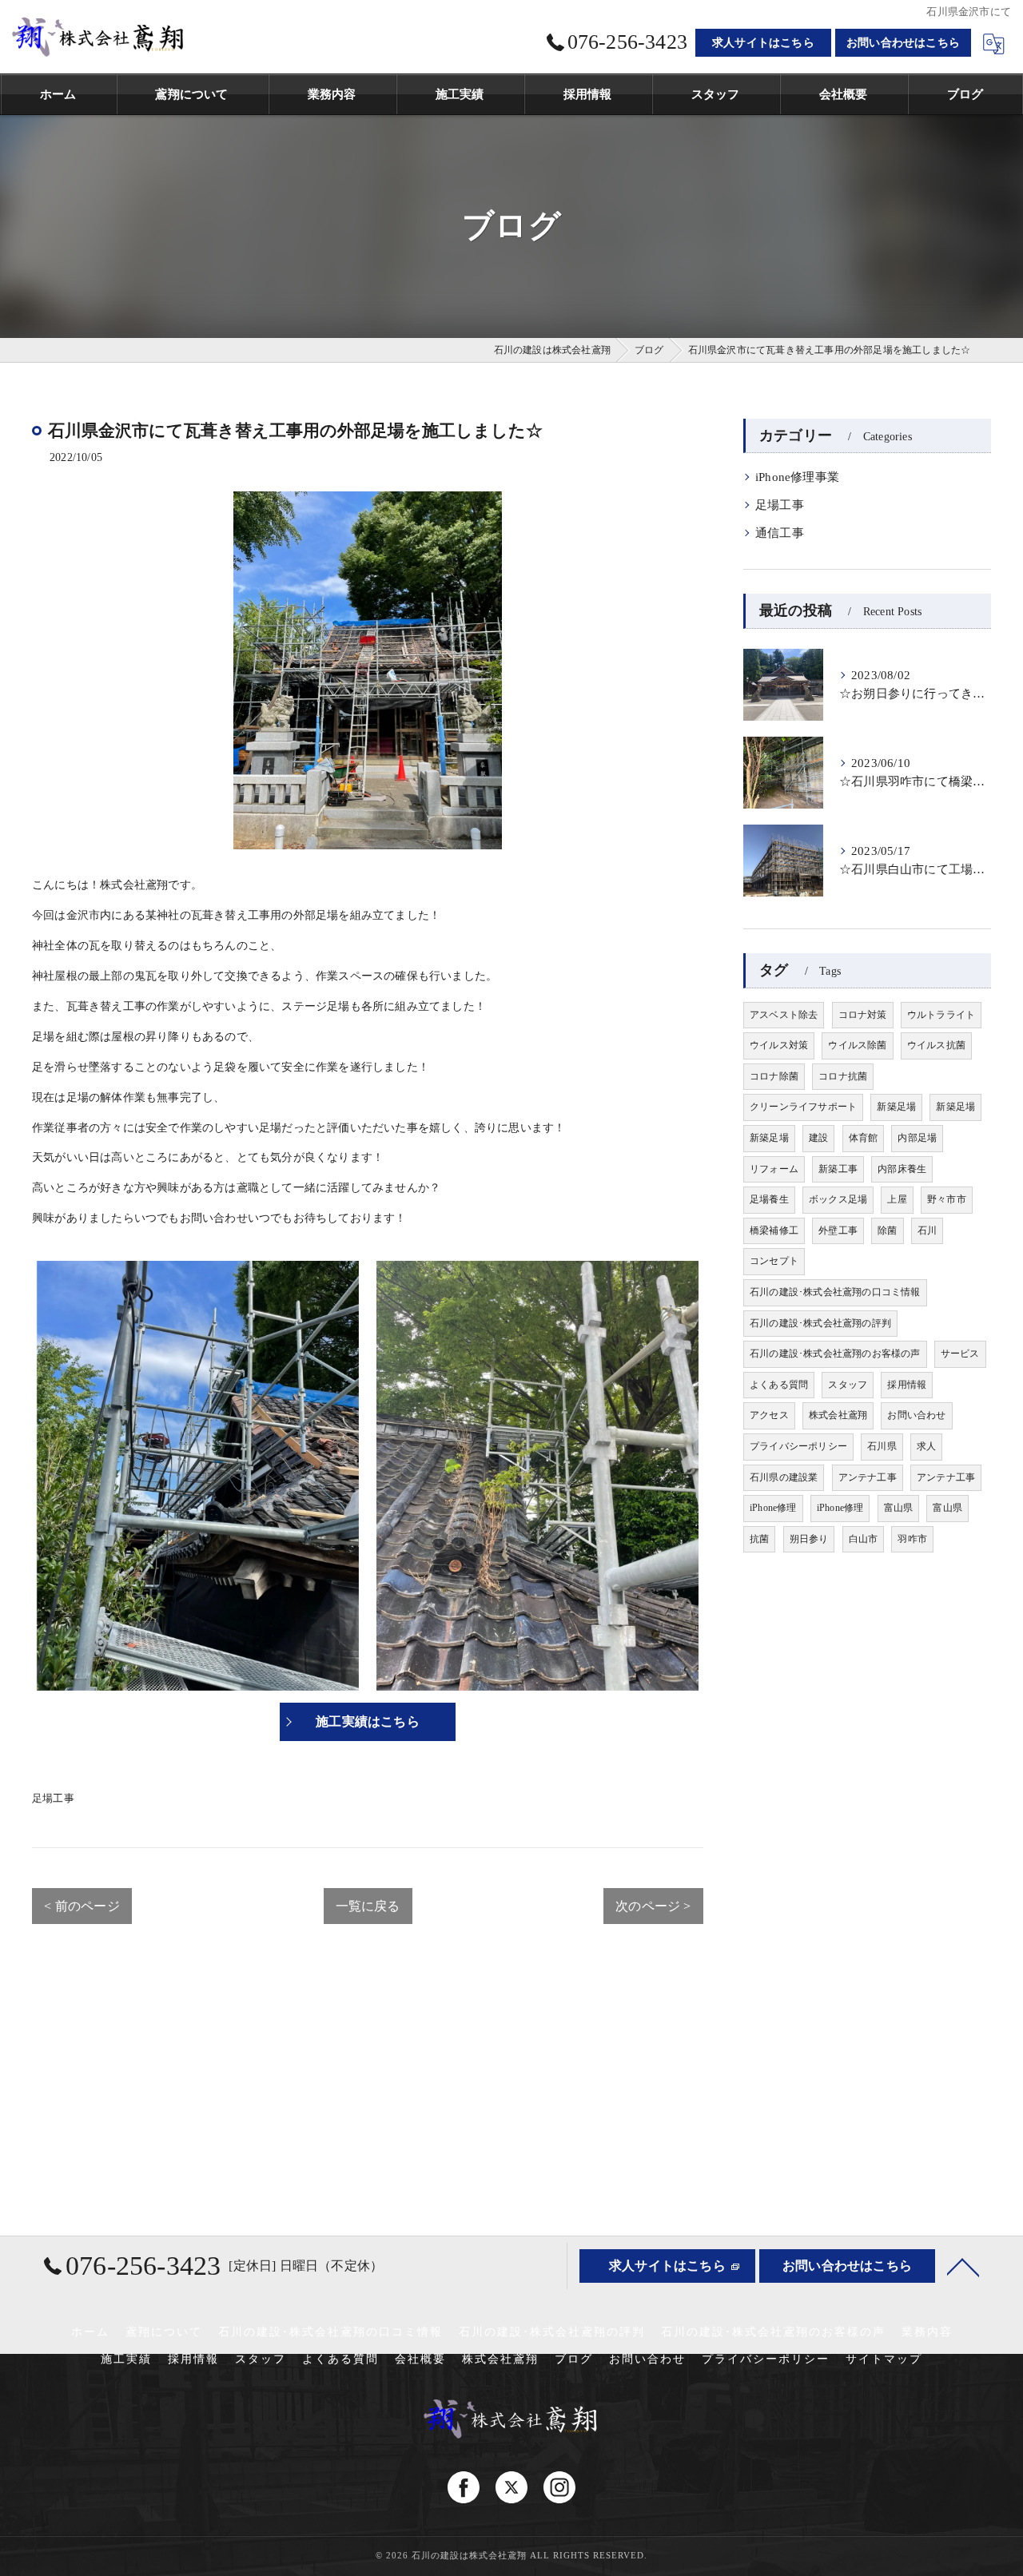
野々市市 (947, 1199)
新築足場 (896, 1107)
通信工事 (780, 533)
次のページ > (653, 1906)
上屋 (897, 1199)
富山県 (899, 1508)
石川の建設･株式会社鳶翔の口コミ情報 (835, 1292)
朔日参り (809, 1539)
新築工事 (838, 1169)
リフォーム (774, 1169)
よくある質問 (779, 1385)
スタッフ (848, 1385)
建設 (818, 1138)
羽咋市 (912, 1539)
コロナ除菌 (774, 1076)
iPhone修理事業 (797, 477)
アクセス (769, 1415)
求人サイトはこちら (763, 43)
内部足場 (917, 1138)
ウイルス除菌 (857, 1045)
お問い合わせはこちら (903, 43)
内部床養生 (902, 1169)
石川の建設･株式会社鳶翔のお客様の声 (835, 1354)
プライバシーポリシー (798, 1446)
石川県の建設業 (784, 1477)
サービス (960, 1354)
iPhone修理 (773, 1508)
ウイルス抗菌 (936, 1045)
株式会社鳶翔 (838, 1415)
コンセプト (774, 1261)
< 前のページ (82, 1906)
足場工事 (53, 1798)
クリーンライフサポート (803, 1107)
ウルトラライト (941, 1015)
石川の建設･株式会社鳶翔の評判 (820, 1323)
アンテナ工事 (868, 1477)
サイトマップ (884, 2359)
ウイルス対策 (779, 1045)
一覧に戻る (368, 1906)
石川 (927, 1230)
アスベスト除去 (784, 1015)
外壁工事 (838, 1230)
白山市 (864, 1539)
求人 (926, 1446)
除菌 (887, 1230)
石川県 (882, 1446)
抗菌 (759, 1539)
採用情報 (907, 1385)
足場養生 (769, 1199)
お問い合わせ (916, 1415)
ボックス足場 (838, 1199)
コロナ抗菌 (843, 1076)
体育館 (864, 1138)
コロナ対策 (863, 1015)
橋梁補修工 (774, 1230)
